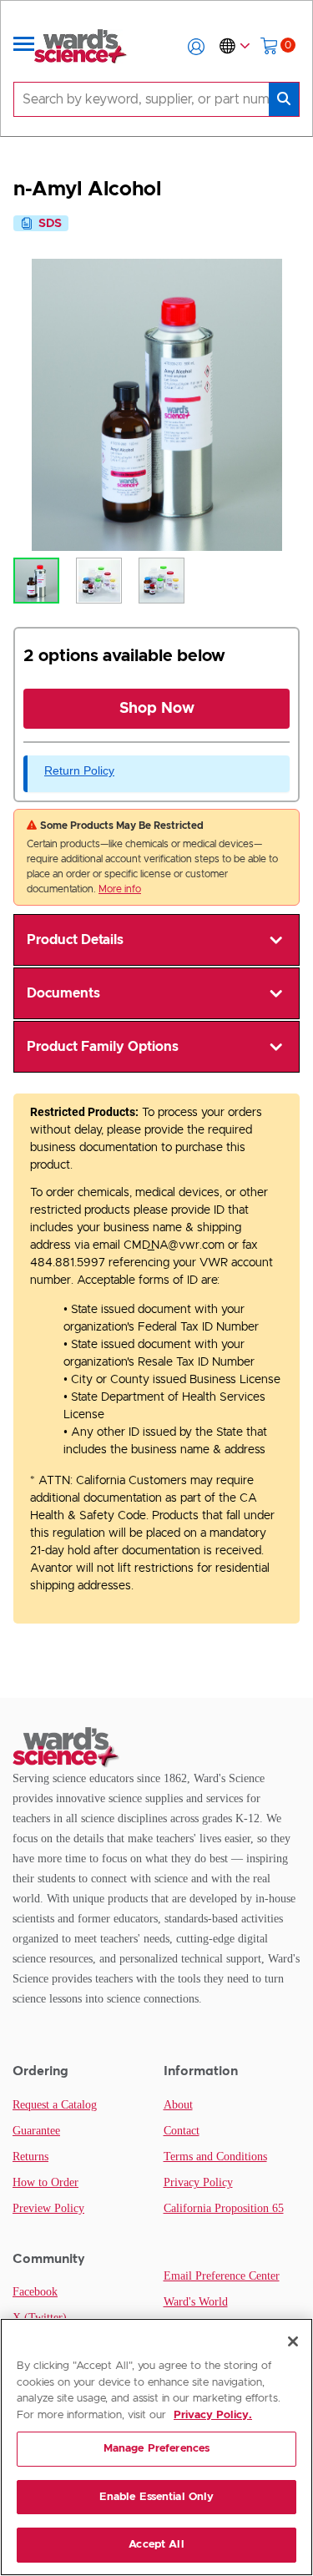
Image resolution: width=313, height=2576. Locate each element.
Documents (63, 993)
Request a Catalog (55, 2105)
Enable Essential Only (157, 2497)
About (178, 2105)
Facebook (35, 2292)
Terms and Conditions (215, 2157)
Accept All (156, 2545)
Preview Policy (48, 2208)
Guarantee (36, 2131)
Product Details (75, 940)
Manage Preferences (156, 2449)
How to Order (45, 2182)
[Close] (293, 2341)
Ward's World (196, 2302)
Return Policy (79, 770)
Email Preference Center (222, 2276)
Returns (30, 2157)
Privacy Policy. (213, 2415)
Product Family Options (103, 1047)
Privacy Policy (198, 2182)
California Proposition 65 (224, 2208)
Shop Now (157, 709)
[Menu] (24, 47)
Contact (182, 2131)
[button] (196, 47)
